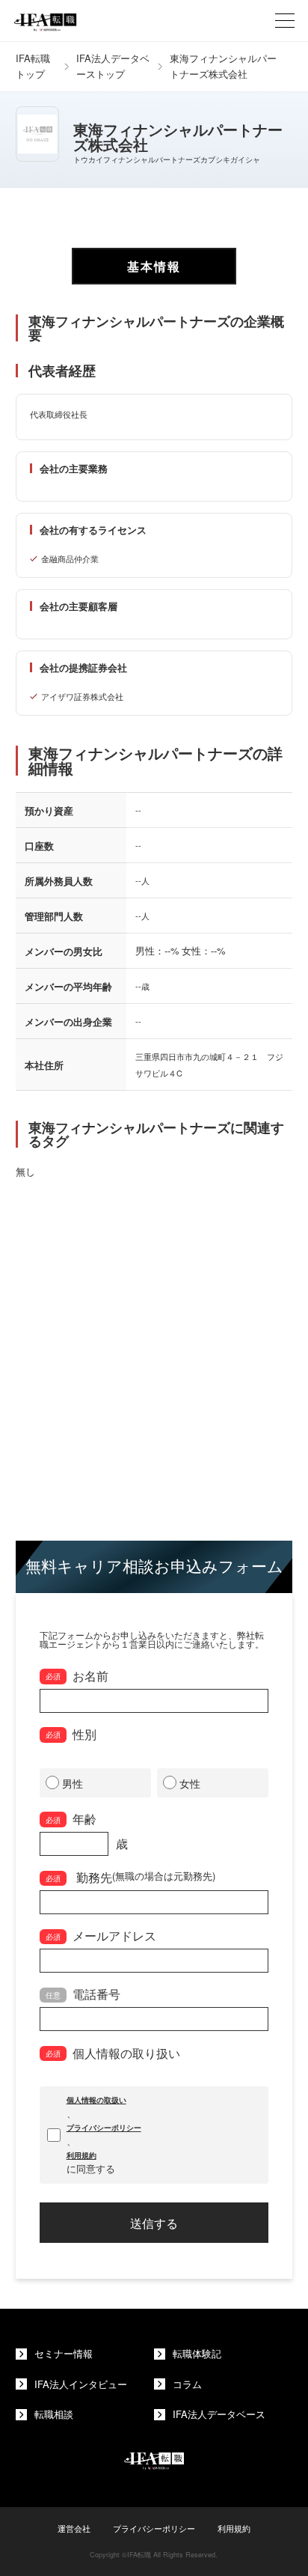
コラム (187, 2384)
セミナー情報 (64, 2353)
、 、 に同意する (104, 2135)
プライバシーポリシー (104, 2128)
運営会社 (74, 2528)
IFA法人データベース (219, 2414)
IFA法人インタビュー (81, 2384)
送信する (154, 2223)
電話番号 (83, 1994)
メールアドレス (101, 1935)
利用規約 (81, 2155)
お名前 (77, 1675)
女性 (190, 1783)
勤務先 (130, 1877)
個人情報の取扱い (96, 2100)
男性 (73, 1783)
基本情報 (154, 266)
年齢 (71, 1818)
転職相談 (54, 2414)
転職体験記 (197, 2353)
